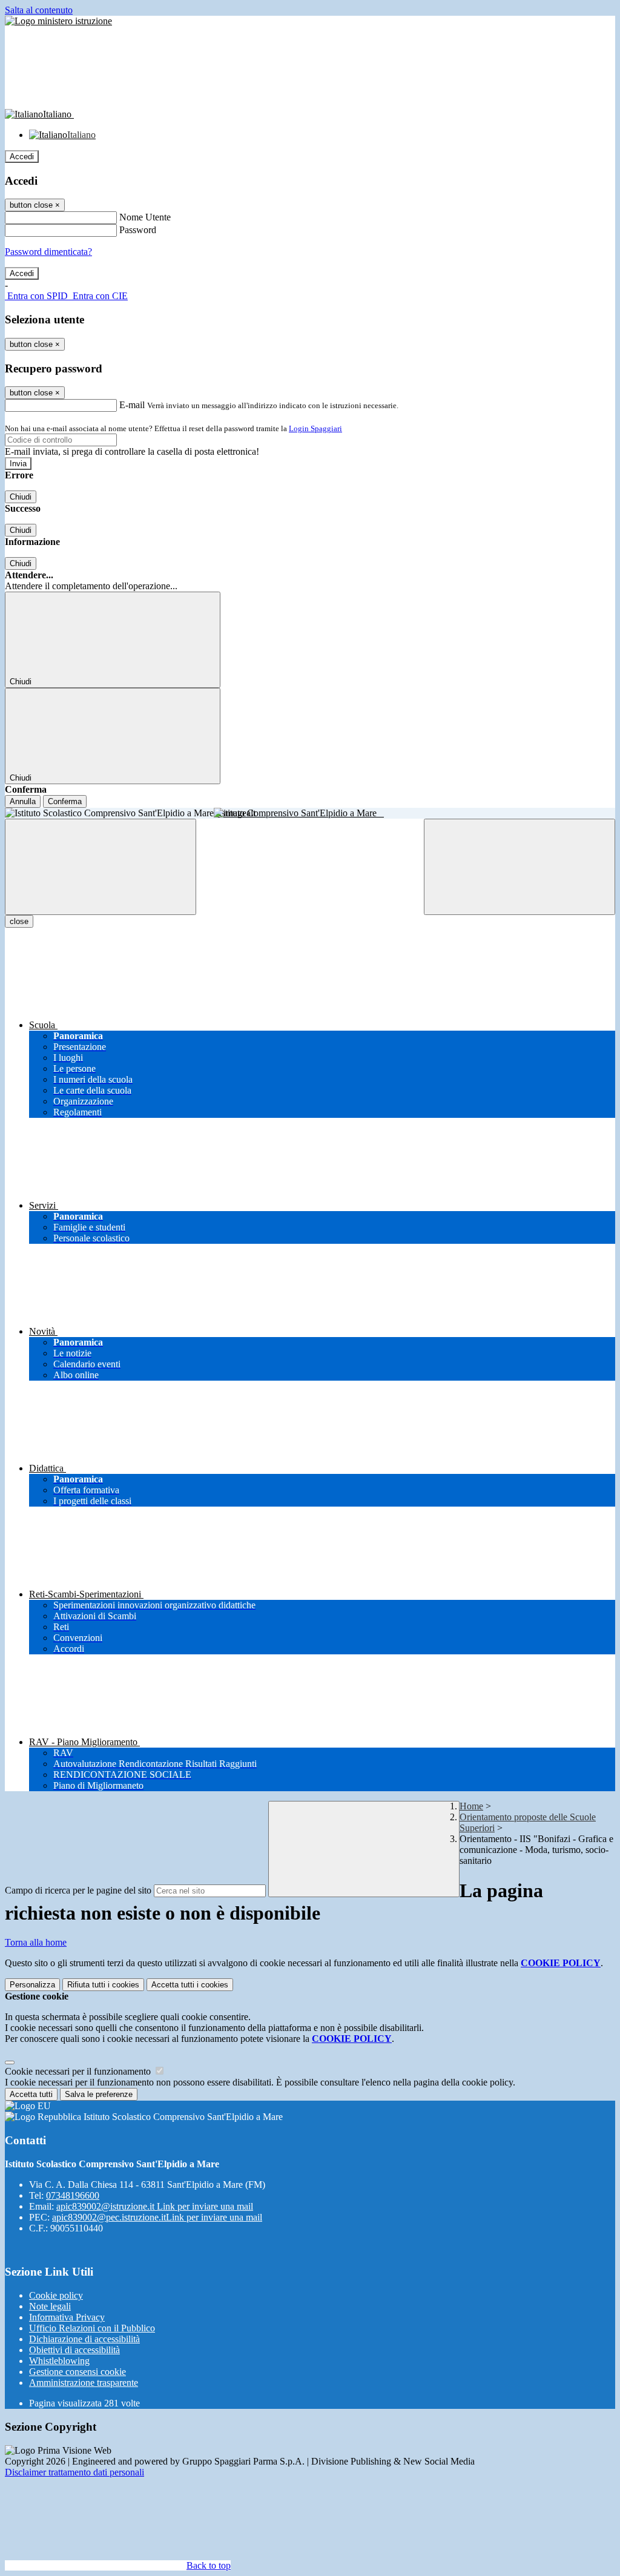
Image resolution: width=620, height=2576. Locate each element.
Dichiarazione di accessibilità (84, 2339)
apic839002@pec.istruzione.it (157, 2217)
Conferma (65, 801)
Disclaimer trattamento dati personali (74, 2472)
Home (471, 1806)
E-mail (132, 405)
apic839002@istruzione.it (155, 2206)
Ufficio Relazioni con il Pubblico (92, 2328)
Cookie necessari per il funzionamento (79, 2071)
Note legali (50, 2306)
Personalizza (32, 1985)
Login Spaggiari (315, 428)
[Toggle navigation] (101, 867)
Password (138, 230)
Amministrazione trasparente (84, 2383)
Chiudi (21, 497)
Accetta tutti (190, 1985)
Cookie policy (56, 2295)
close (19, 921)
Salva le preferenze (99, 2094)
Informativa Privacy (67, 2317)
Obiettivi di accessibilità (74, 2350)
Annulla (23, 801)
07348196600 (73, 2195)
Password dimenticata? (48, 252)
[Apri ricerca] (519, 867)
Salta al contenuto (39, 10)
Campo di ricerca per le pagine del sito (78, 1890)
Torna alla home (36, 1942)
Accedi (22, 157)
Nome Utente (145, 217)
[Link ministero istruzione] (58, 21)
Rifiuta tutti (103, 1985)
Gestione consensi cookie (77, 2372)
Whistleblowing (59, 2361)
